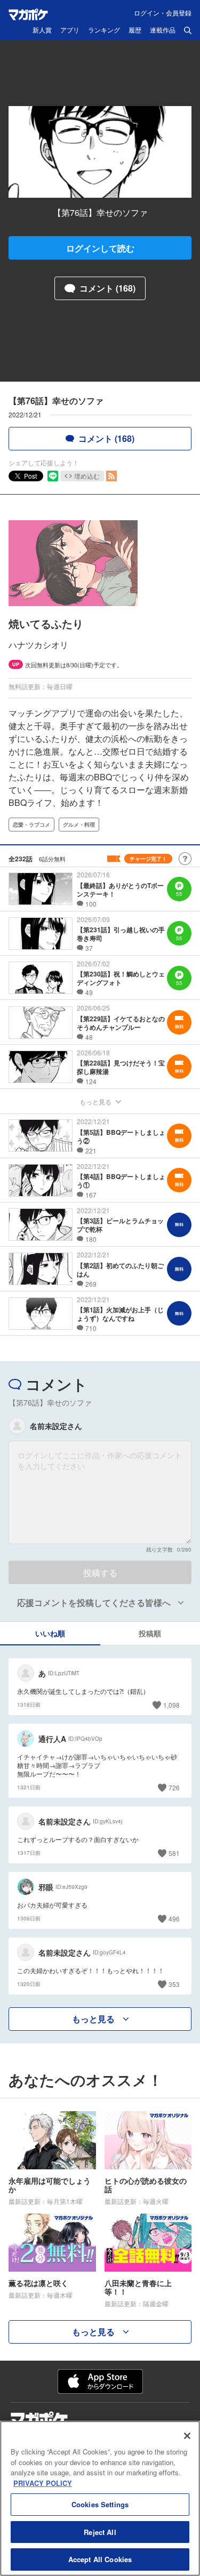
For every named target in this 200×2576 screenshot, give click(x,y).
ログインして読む (100, 248)
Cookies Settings (100, 2504)
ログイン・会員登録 (163, 13)
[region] (100, 2498)
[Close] (187, 2436)
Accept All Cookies (100, 2559)
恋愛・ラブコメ (31, 825)
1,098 (171, 1705)
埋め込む (87, 476)
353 (174, 1984)
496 (174, 1919)
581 (174, 1853)
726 (174, 1787)
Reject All (100, 2532)
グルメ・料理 (79, 825)
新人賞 (42, 30)
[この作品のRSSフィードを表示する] (111, 476)
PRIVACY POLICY (43, 2483)
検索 (188, 30)
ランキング (104, 30)
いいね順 (50, 1633)
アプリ (70, 30)
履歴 (135, 30)
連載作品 (163, 30)
